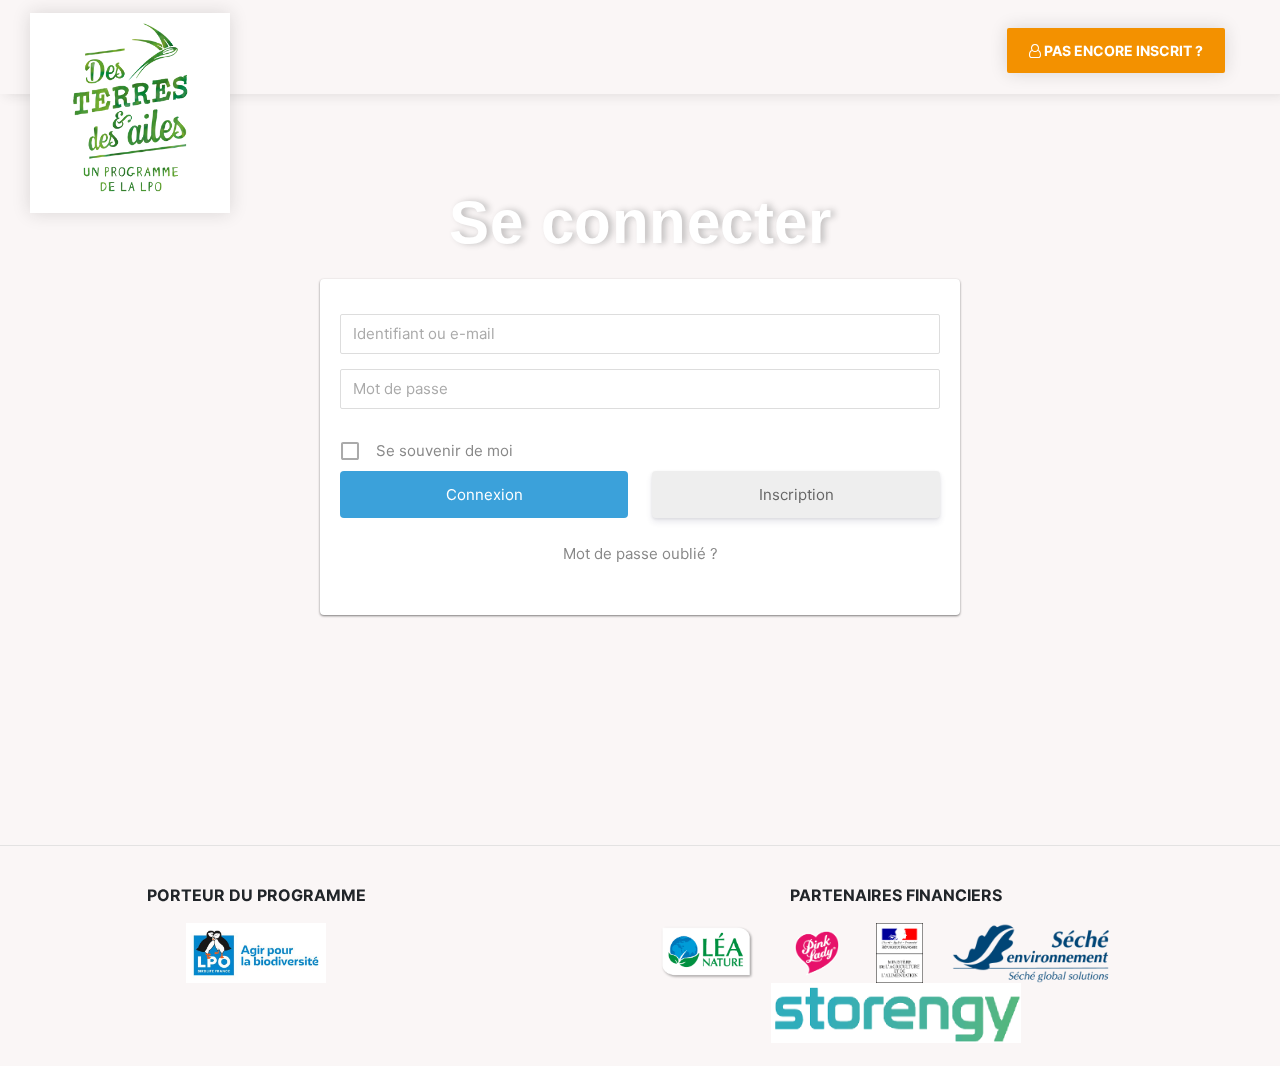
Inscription (796, 494)
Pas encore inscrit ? (1122, 50)
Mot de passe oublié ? (640, 553)
